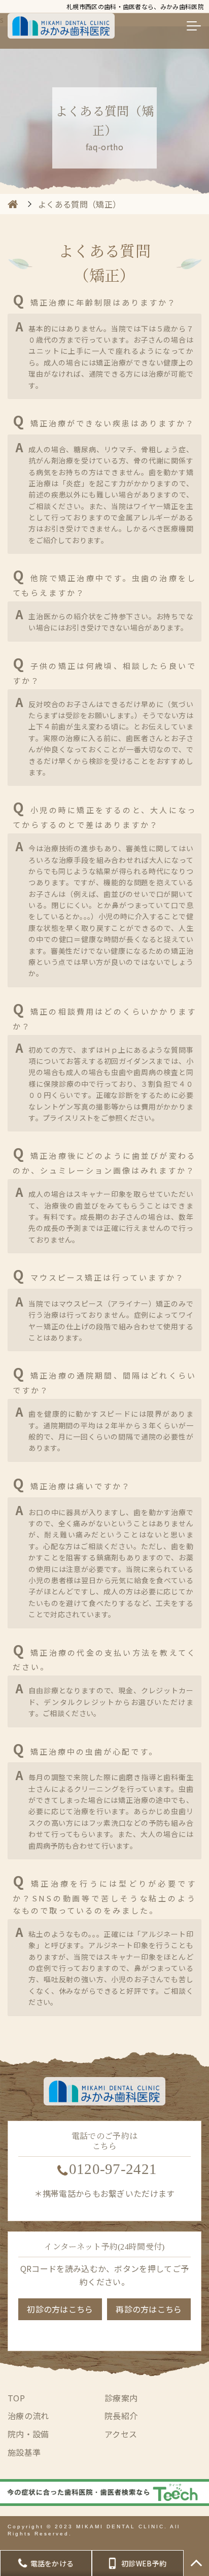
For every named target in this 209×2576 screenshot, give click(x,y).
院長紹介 (121, 2416)
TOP (16, 2398)
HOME (13, 204)
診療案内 (121, 2398)
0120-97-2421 (113, 2169)
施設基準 (24, 2452)
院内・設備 (28, 2434)
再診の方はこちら (149, 2309)
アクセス (121, 2434)
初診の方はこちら (60, 2309)
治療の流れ (28, 2416)
